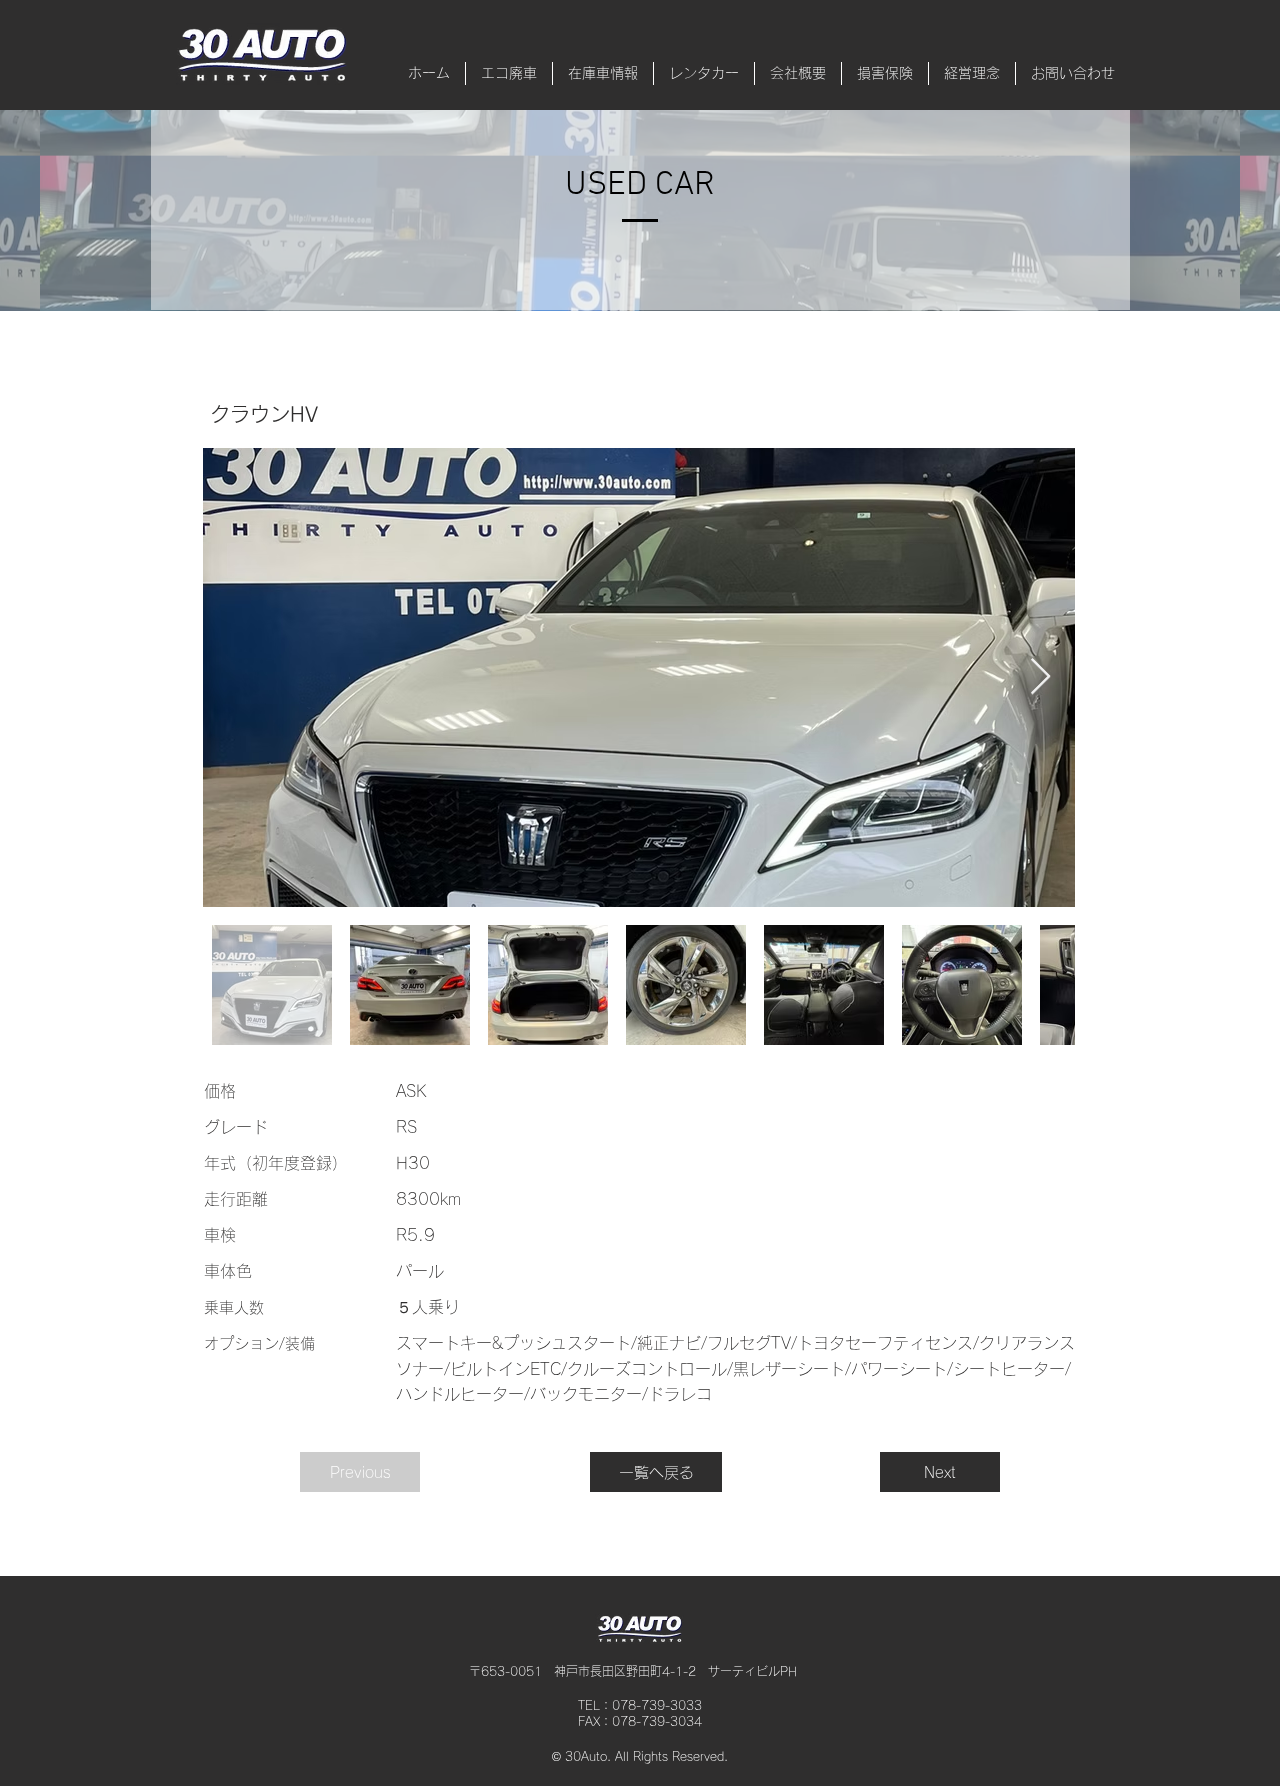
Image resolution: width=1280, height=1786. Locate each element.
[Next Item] (1040, 677)
